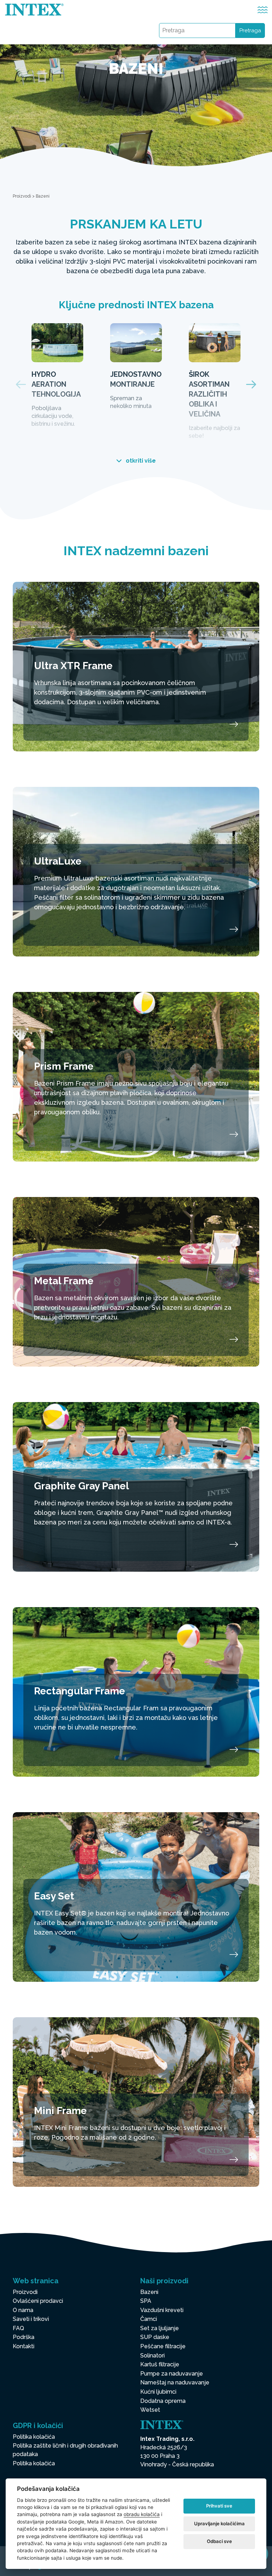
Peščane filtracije (163, 2346)
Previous (21, 384)
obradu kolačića (142, 2514)
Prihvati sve (219, 2506)
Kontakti (24, 2346)
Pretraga (250, 31)
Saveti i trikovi (31, 2319)
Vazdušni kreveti (162, 2310)
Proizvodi (22, 196)
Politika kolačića (34, 2437)
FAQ (18, 2328)
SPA (146, 2301)
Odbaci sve (219, 2541)
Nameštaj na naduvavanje (175, 2382)
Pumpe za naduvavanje (172, 2374)
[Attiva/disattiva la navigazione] (263, 10)
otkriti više (140, 461)
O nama (23, 2310)
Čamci (149, 2319)
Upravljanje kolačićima (219, 2523)
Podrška (24, 2337)
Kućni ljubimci (158, 2392)
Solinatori (152, 2356)
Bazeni (149, 2292)
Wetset (150, 2410)
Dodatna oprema (163, 2401)
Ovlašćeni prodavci (38, 2301)
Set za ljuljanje (160, 2328)
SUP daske (155, 2337)
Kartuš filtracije (160, 2364)
